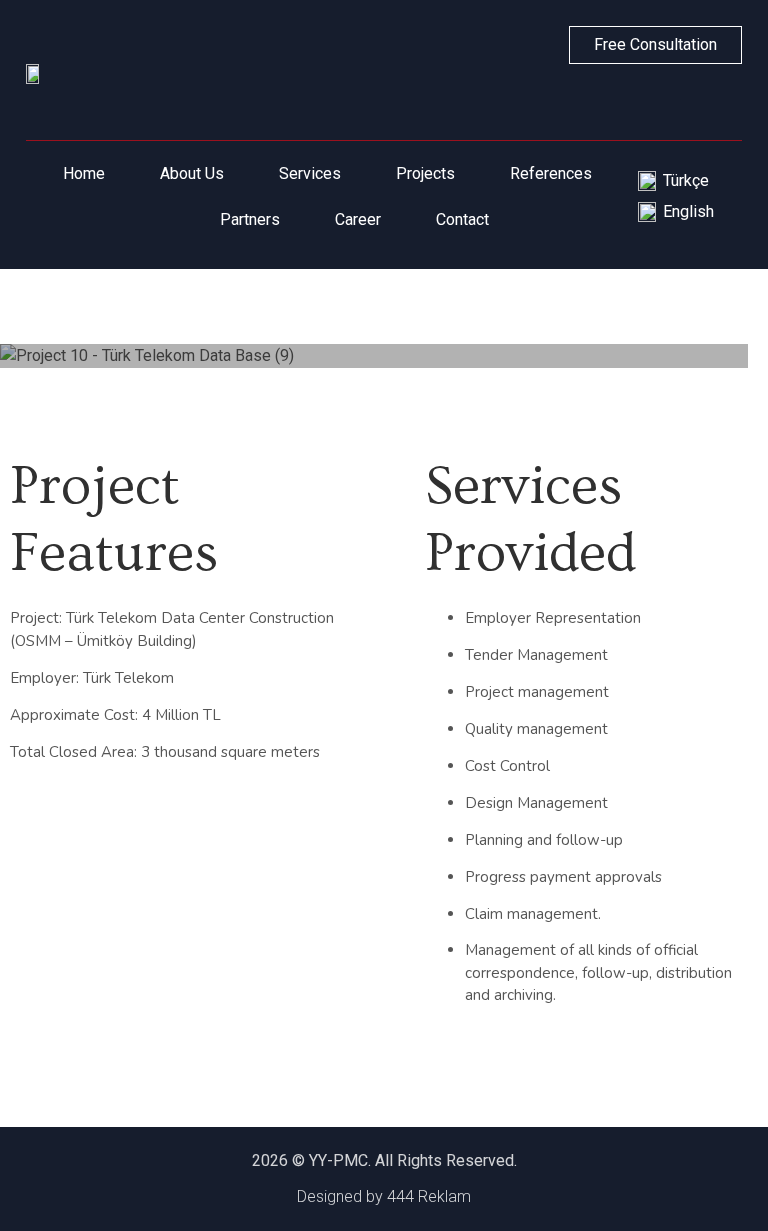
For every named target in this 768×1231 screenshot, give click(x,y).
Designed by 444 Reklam (384, 1196)
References (551, 173)
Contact (462, 219)
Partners (250, 219)
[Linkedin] (632, 102)
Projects (425, 173)
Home (84, 173)
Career (358, 219)
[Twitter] (678, 102)
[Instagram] (724, 102)
